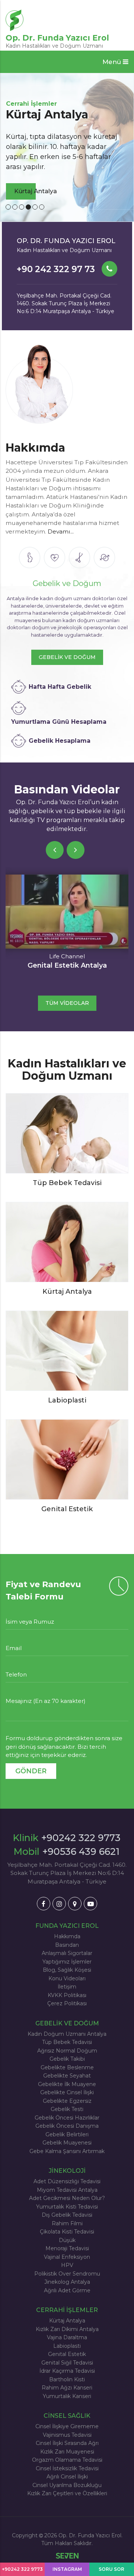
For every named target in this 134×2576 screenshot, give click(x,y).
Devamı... (61, 531)
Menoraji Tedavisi (67, 2248)
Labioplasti (67, 2346)
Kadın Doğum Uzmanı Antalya (67, 2034)
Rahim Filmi (67, 2223)
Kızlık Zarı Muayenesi (67, 2452)
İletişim (67, 1987)
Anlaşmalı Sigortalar (67, 1953)
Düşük (67, 2240)
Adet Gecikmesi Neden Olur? (67, 2198)
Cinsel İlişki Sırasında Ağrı (67, 2443)
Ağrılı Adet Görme (67, 2290)
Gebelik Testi (67, 2109)
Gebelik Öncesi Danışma (67, 2126)
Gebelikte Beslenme (67, 2067)
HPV (67, 2265)
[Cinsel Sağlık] (104, 558)
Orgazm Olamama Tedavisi (67, 2460)
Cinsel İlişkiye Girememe (67, 2426)
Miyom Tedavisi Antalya (67, 2190)
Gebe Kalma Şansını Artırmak (67, 2151)
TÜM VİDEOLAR (67, 1003)
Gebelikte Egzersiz (67, 2101)
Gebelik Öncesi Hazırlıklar (67, 2118)
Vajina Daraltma (67, 2337)
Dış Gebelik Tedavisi (67, 2215)
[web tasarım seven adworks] (67, 2556)
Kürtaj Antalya (67, 2321)
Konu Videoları (67, 1978)
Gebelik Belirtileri (67, 2134)
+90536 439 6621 (81, 1851)
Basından (67, 1945)
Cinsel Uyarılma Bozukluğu (67, 2485)
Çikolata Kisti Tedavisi (67, 2232)
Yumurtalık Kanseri (67, 2396)
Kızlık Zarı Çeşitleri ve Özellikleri (67, 2493)
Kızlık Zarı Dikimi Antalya (67, 2329)
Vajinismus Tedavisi (67, 2435)
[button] (115, 62)
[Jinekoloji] (55, 558)
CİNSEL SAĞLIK (67, 2416)
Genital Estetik (67, 2354)
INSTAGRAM (67, 2569)
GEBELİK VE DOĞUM (67, 657)
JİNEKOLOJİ (67, 2171)
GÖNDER (31, 1771)
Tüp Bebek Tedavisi (67, 2042)
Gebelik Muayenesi (67, 2143)
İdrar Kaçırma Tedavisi (67, 2371)
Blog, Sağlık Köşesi (67, 1970)
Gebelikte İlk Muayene (67, 2084)
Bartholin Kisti (67, 2379)
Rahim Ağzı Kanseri (67, 2388)
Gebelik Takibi (67, 2059)
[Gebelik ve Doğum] (30, 558)
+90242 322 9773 (81, 1838)
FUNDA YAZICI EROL (67, 1926)
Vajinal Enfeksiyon (67, 2257)
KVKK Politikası (67, 1995)
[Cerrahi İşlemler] (79, 558)
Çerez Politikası (67, 2003)
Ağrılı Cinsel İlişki (67, 2477)
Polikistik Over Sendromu (67, 2274)
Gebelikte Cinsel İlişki (67, 2092)
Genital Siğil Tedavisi (67, 2363)
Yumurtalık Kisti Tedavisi (67, 2207)
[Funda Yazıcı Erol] (39, 386)
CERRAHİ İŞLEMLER (67, 2310)
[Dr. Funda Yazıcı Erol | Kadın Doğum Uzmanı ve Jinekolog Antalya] (44, 1904)
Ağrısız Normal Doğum (67, 2051)
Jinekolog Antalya (67, 2282)
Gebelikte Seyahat (67, 2076)
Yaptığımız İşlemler (67, 1962)
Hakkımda (67, 1936)
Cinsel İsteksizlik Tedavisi (67, 2468)
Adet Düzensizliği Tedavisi (67, 2181)
